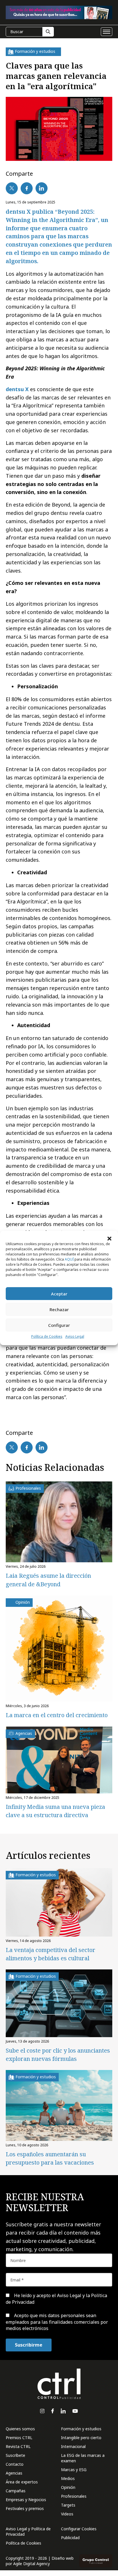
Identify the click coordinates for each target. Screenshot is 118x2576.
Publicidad (70, 2538)
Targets (68, 2505)
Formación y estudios (81, 2429)
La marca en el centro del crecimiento (57, 1715)
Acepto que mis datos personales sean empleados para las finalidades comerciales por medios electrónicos (57, 2322)
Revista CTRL (18, 2446)
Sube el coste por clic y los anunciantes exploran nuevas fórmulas (58, 2055)
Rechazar (59, 1309)
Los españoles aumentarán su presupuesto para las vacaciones (50, 2158)
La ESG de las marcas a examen (83, 2458)
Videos (67, 2514)
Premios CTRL (19, 2438)
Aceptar (59, 1294)
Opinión (68, 2487)
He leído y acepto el (56, 2299)
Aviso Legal (75, 1336)
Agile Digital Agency (32, 2564)
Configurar (59, 1325)
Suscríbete (15, 2455)
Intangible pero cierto (81, 2438)
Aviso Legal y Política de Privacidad (28, 2531)
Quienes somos (20, 2429)
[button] (109, 1238)
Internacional (73, 2446)
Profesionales (74, 2496)
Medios (68, 2478)
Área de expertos (22, 2482)
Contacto (15, 2464)
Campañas (16, 2491)
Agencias (14, 2473)
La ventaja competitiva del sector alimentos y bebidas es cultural (51, 1954)
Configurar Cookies (79, 2529)
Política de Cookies (47, 1336)
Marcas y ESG (74, 2470)
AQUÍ (69, 1259)
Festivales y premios (25, 2508)
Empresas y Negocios (26, 2500)
